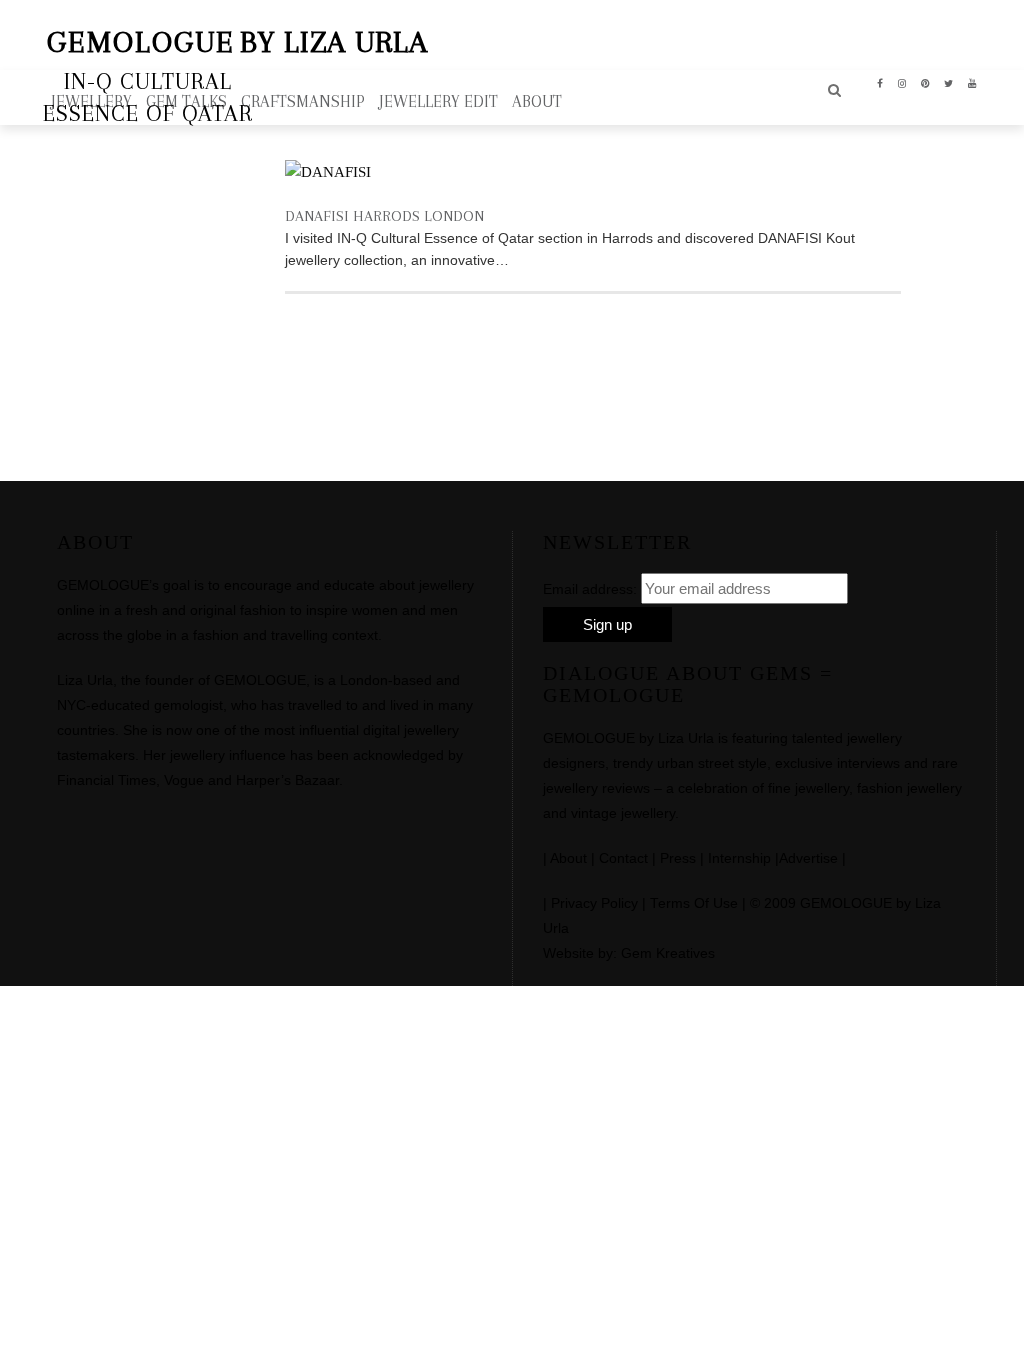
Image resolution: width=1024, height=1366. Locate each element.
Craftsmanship (303, 101)
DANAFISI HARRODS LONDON (384, 216)
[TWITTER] (949, 82)
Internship (739, 858)
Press (678, 858)
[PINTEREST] (925, 82)
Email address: (590, 589)
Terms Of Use (694, 903)
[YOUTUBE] (972, 82)
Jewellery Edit (438, 101)
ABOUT (537, 101)
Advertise (808, 858)
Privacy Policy (594, 903)
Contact (623, 858)
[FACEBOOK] (880, 82)
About (568, 858)
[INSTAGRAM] (902, 82)
